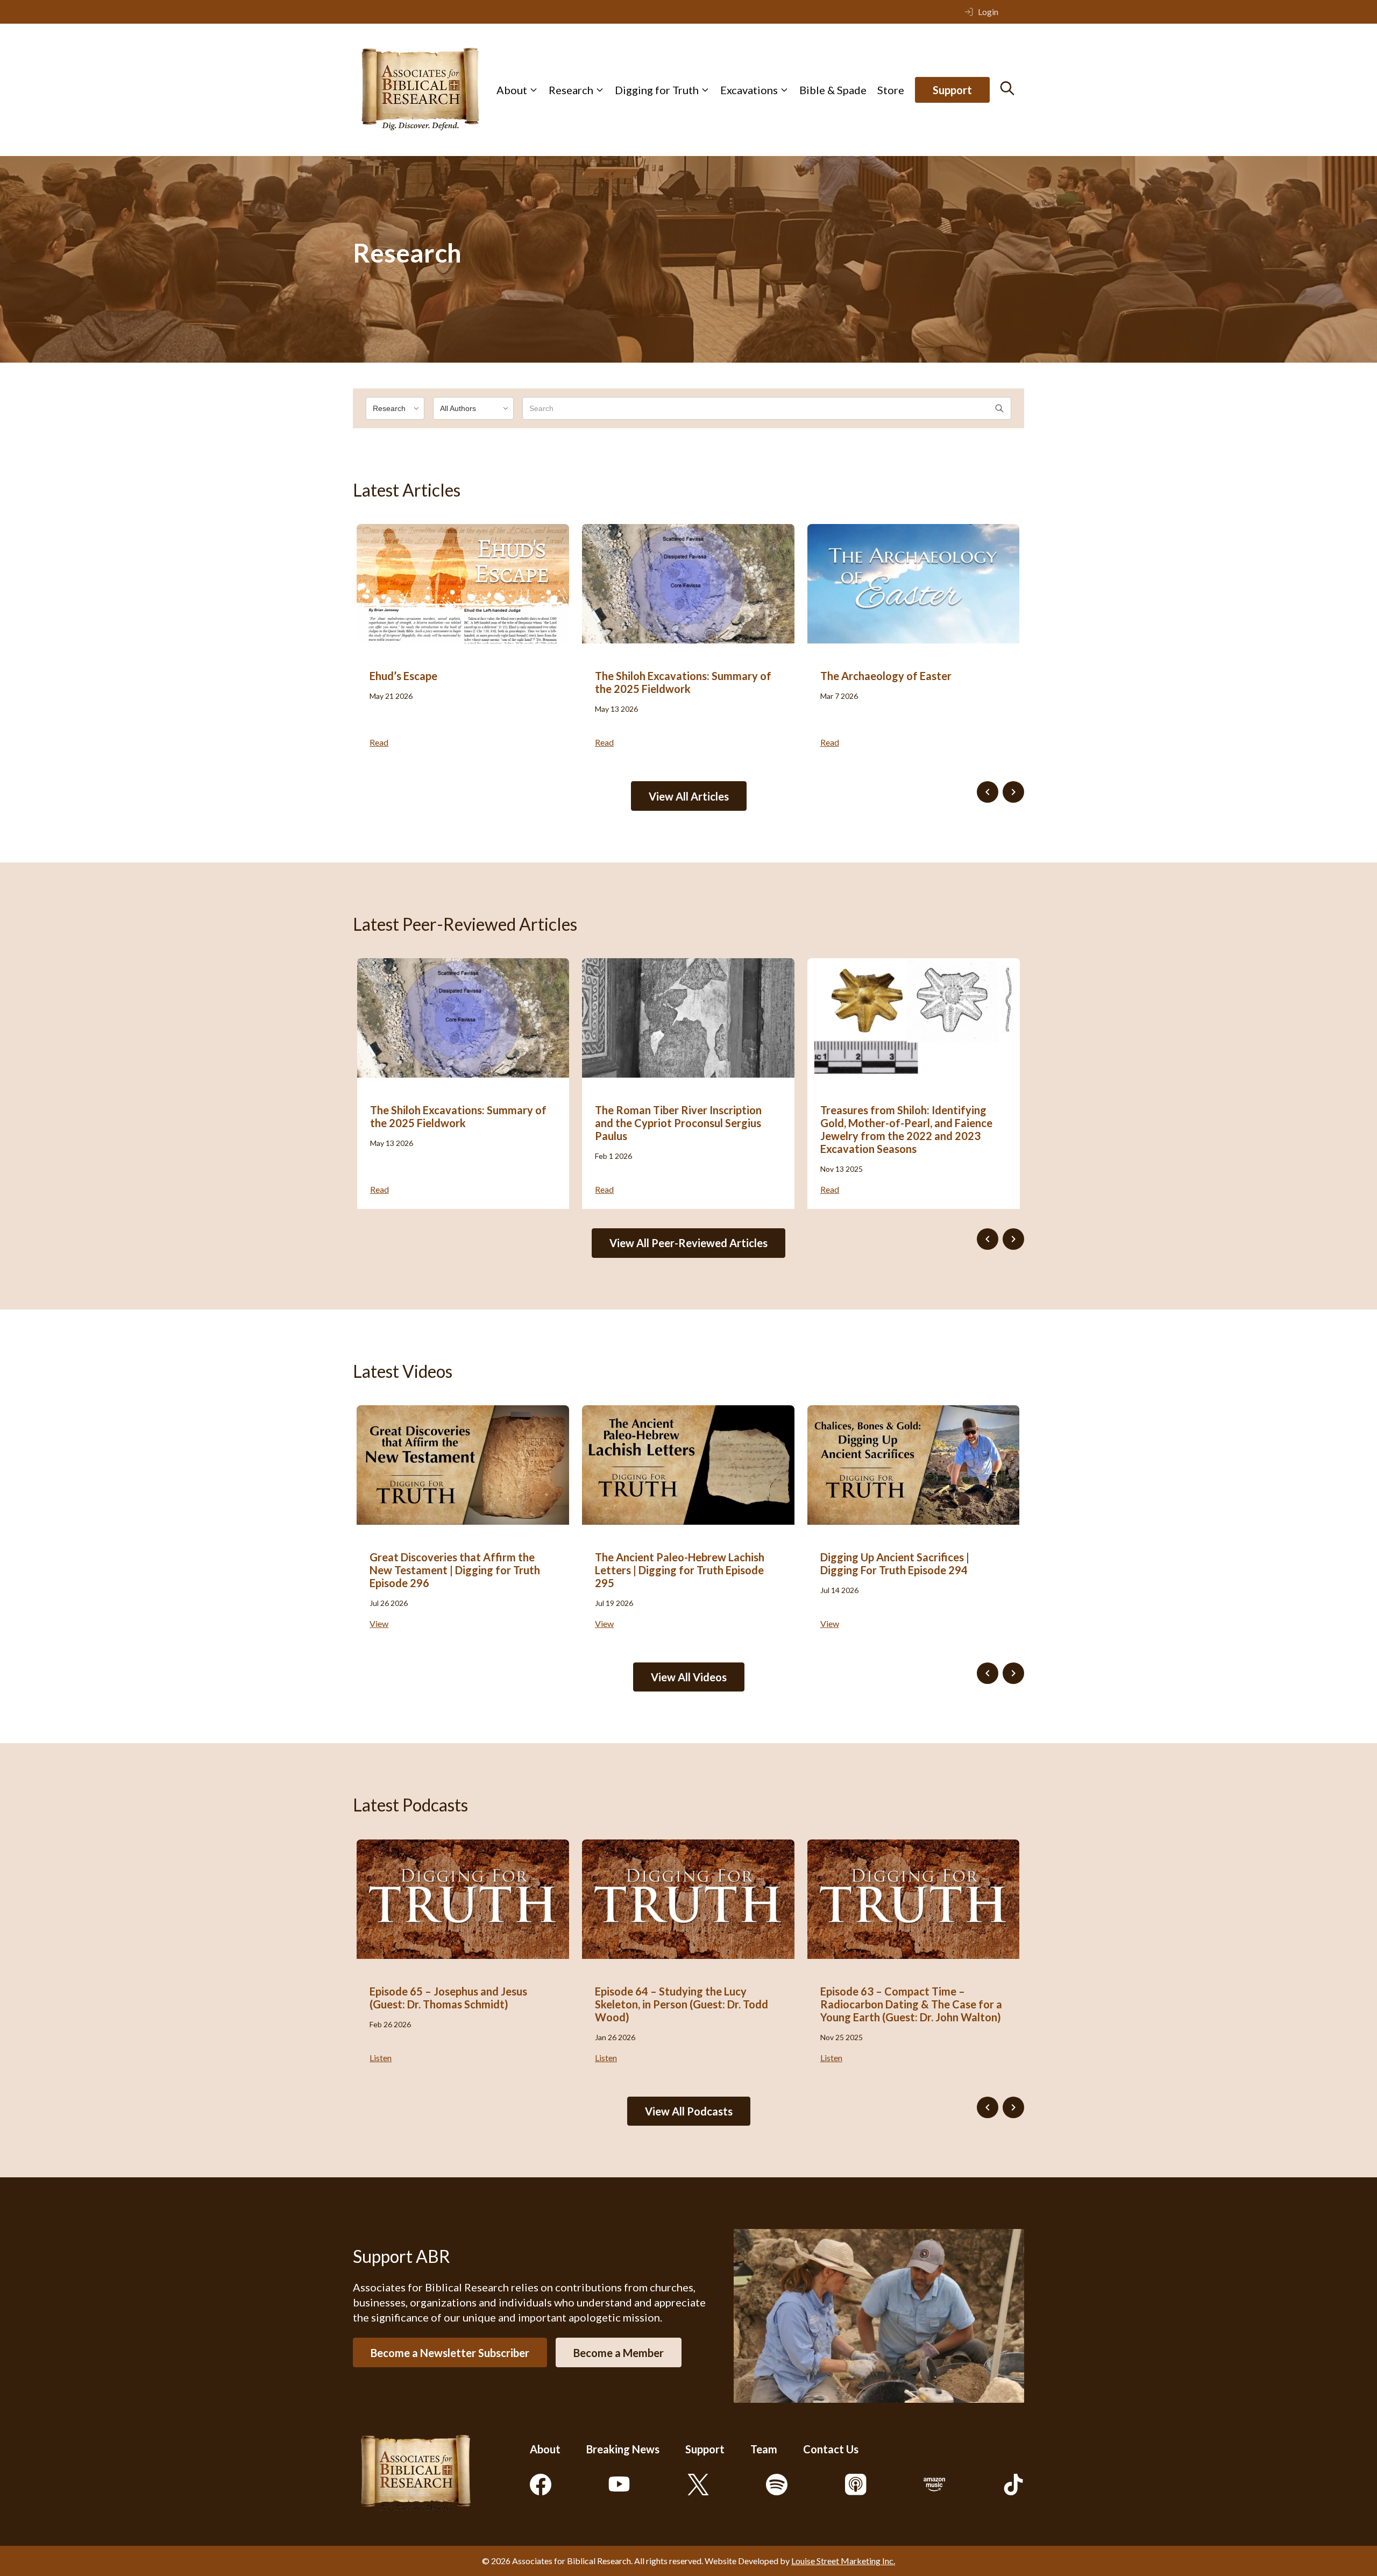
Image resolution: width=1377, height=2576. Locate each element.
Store (891, 90)
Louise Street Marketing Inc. (843, 2561)
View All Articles (689, 796)
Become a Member (619, 2353)
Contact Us (831, 2449)
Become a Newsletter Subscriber (450, 2353)
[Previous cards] (988, 792)
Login (988, 12)
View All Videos (689, 1677)
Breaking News (623, 2449)
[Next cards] (1013, 792)
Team (764, 2449)
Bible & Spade (833, 90)
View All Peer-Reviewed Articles (688, 1243)
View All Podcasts (689, 2111)
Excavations (749, 90)
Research (571, 90)
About (512, 90)
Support (952, 90)
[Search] (1007, 88)
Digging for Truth (657, 90)
